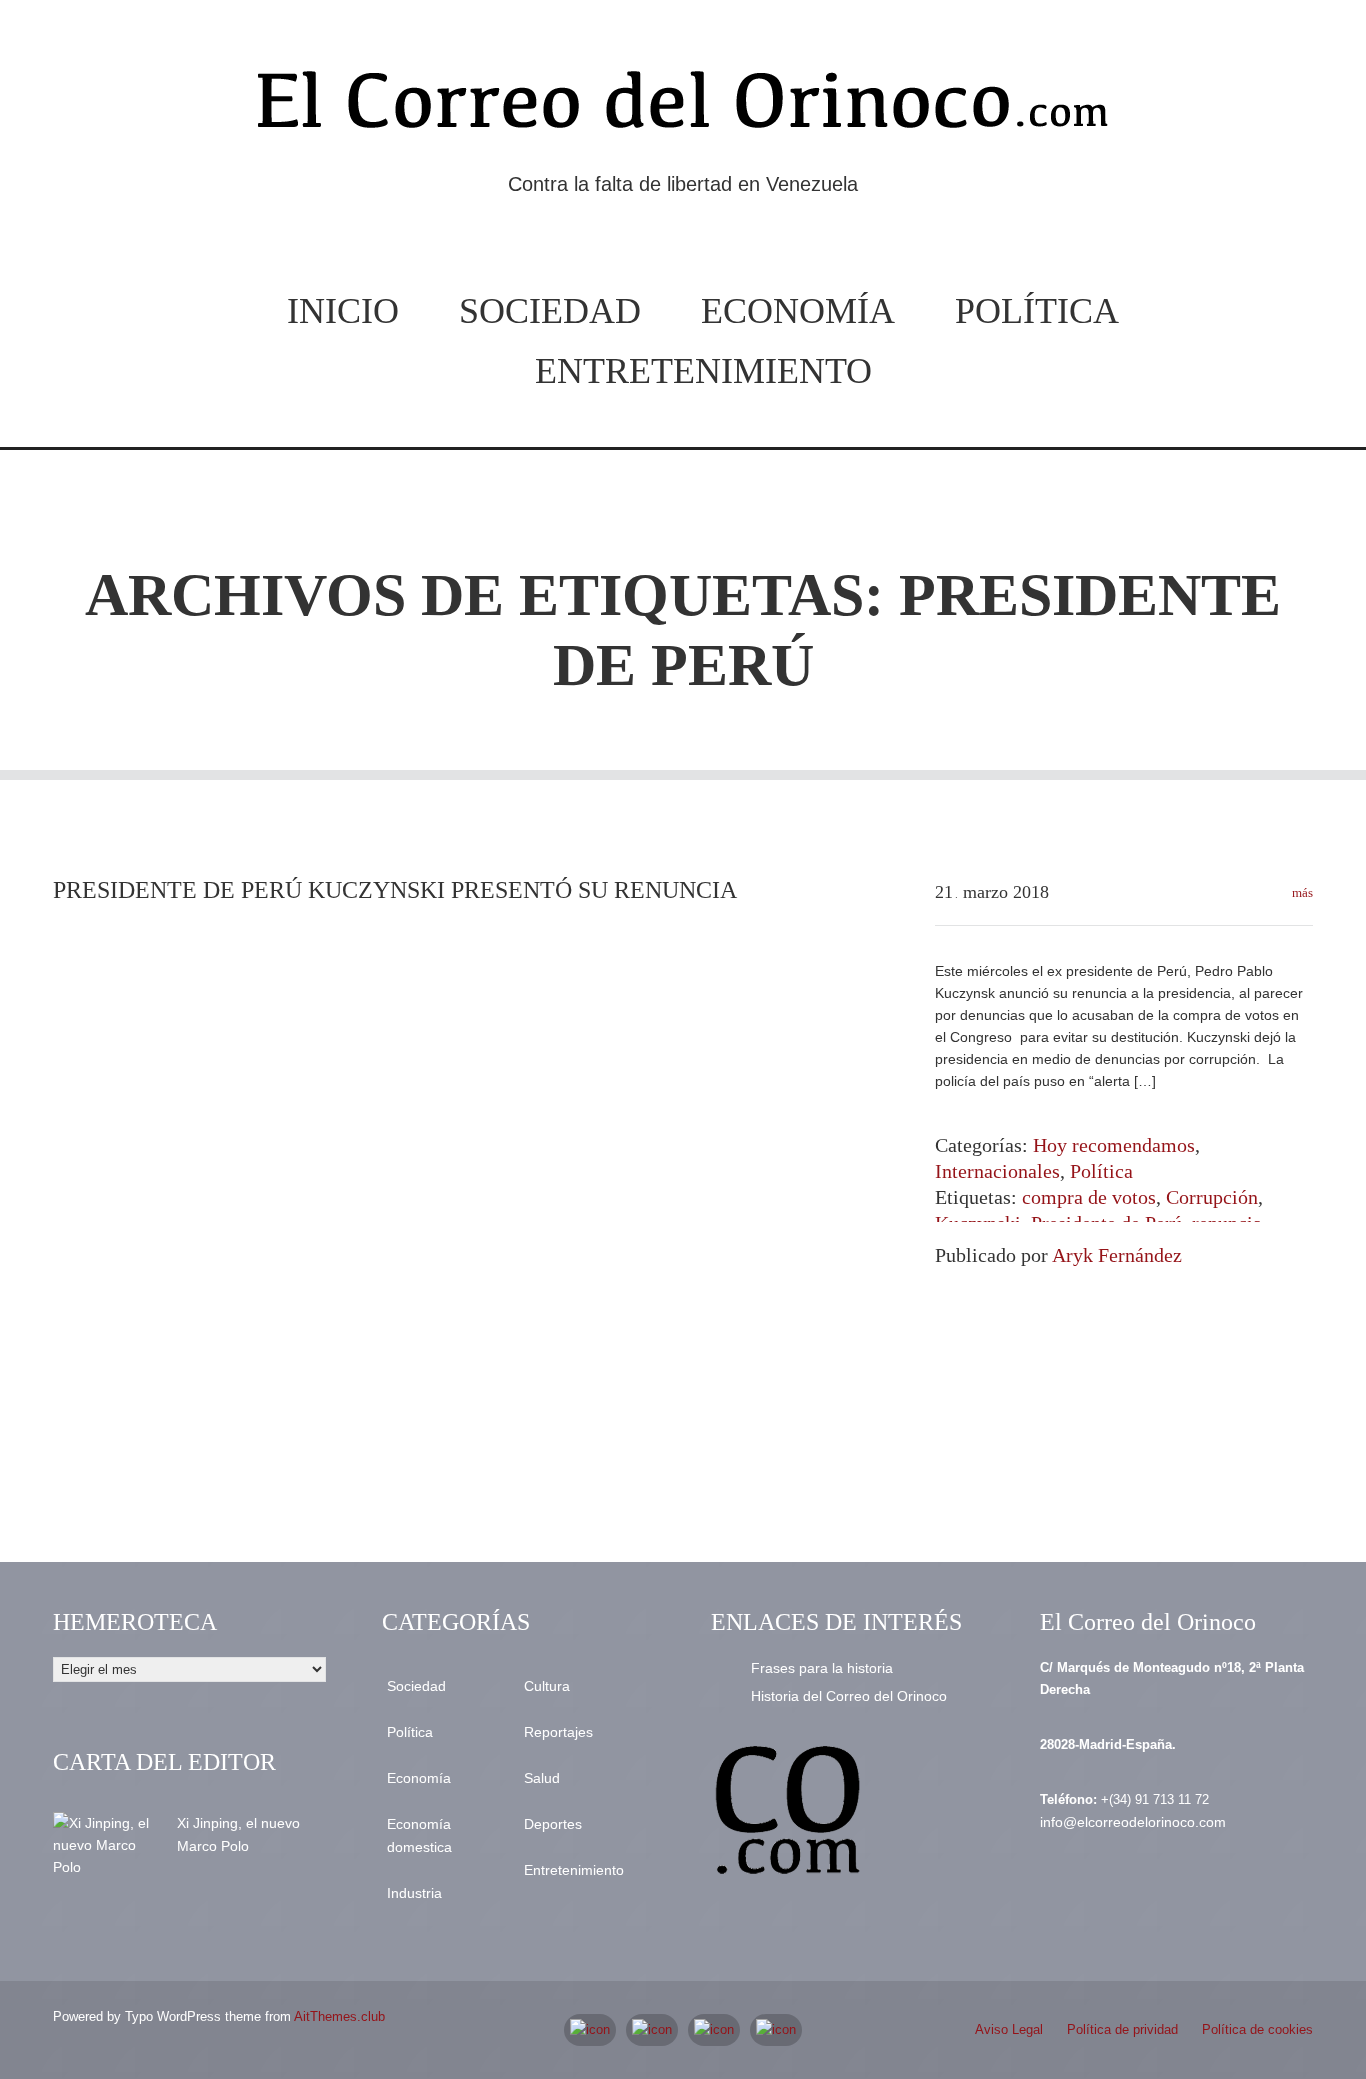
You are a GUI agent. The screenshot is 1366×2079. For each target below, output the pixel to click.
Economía (798, 311)
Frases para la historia (822, 1668)
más (1301, 892)
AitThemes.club (339, 2016)
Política (1037, 311)
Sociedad (550, 311)
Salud (542, 1778)
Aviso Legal (1009, 2029)
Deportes (553, 1824)
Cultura (547, 1686)
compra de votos (1089, 1197)
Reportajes (558, 1732)
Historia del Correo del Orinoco (849, 1696)
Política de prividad (1122, 2029)
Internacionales (997, 1171)
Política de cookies (1257, 2029)
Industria (414, 1893)
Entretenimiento (703, 371)
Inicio (343, 311)
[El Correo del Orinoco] (683, 108)
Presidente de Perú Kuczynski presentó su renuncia (395, 890)
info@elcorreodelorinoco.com (1133, 1822)
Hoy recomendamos (1114, 1145)
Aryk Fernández (1117, 1255)
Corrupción (1212, 1197)
